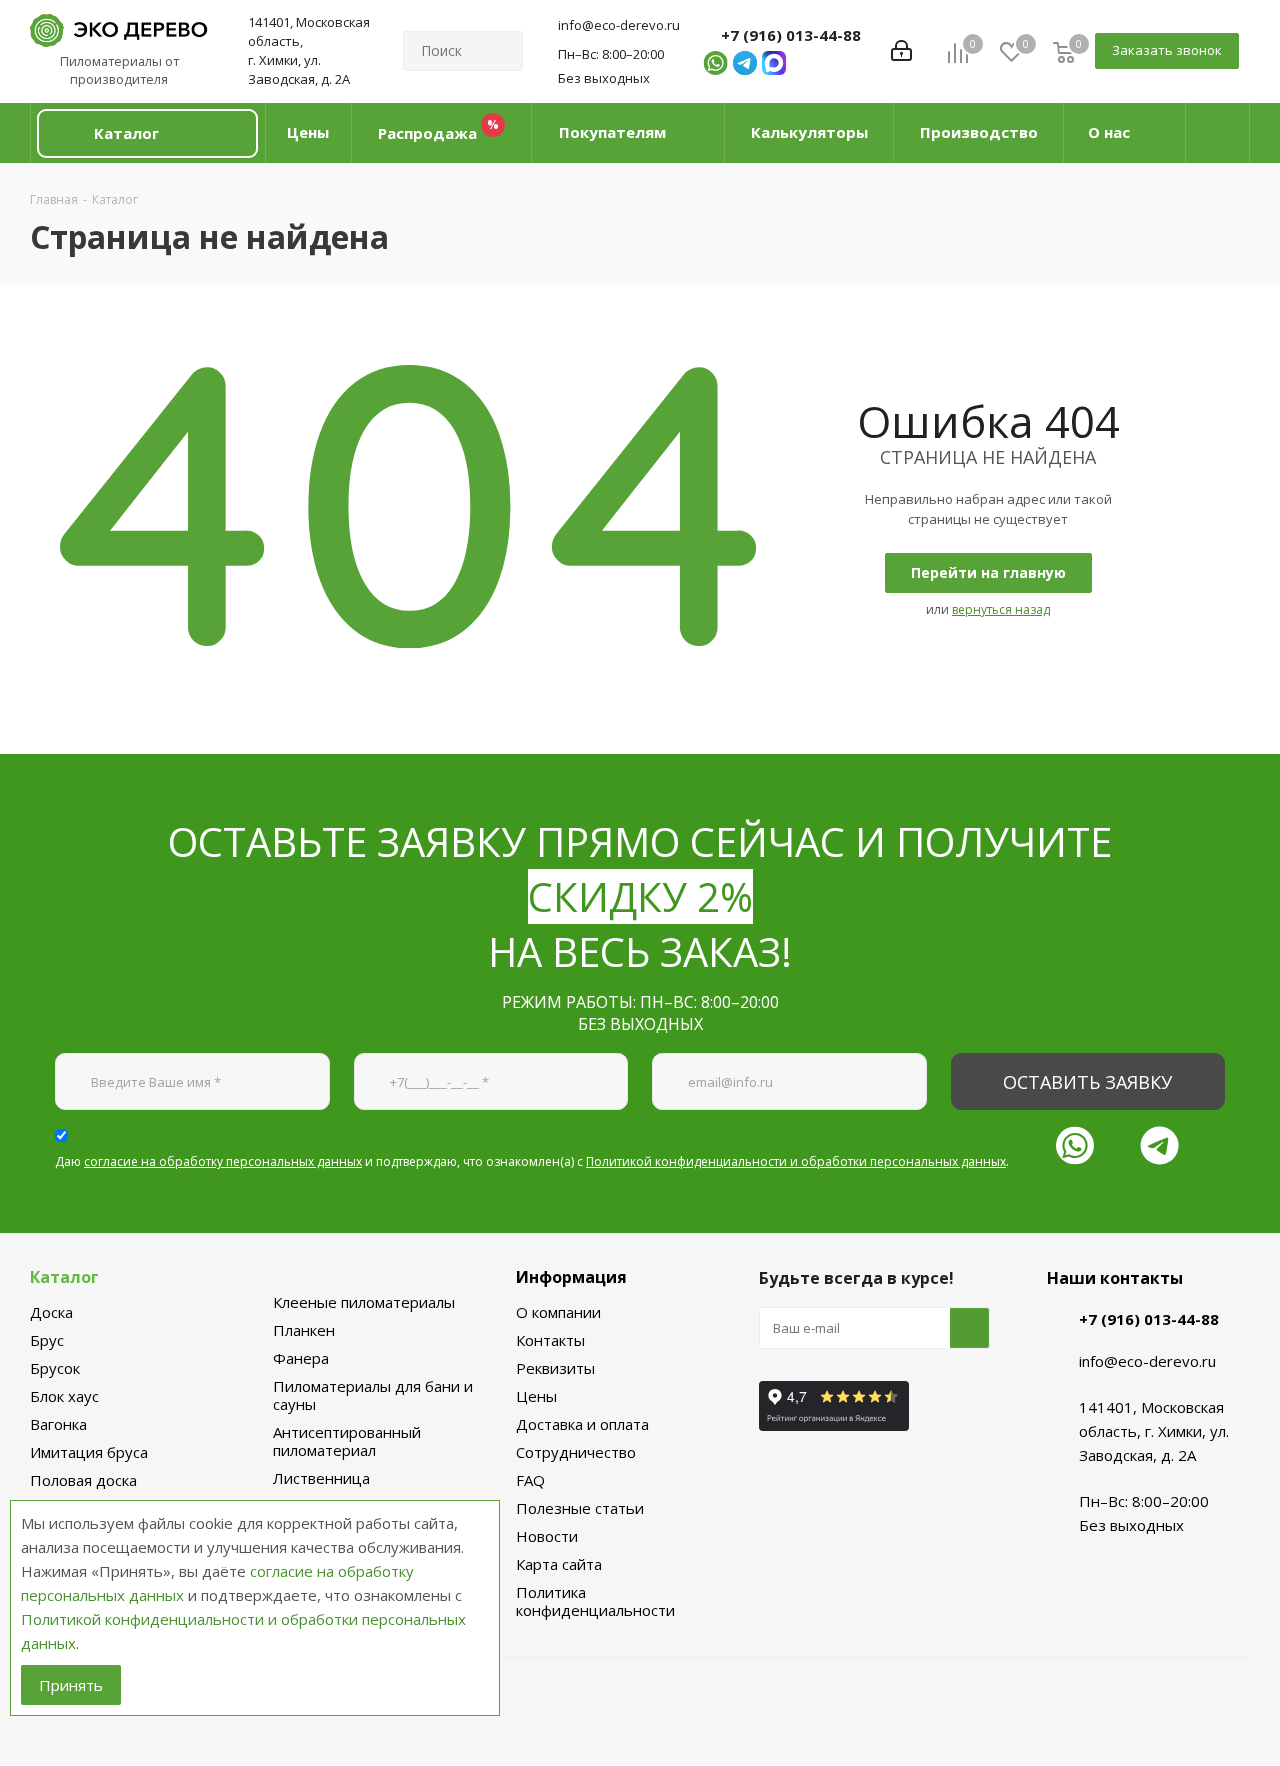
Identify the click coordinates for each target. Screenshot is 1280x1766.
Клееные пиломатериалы (364, 1302)
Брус (47, 1340)
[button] (147, 133)
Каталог (64, 1277)
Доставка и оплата (582, 1424)
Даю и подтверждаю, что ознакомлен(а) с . (532, 1161)
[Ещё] (1218, 133)
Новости (547, 1536)
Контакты (550, 1340)
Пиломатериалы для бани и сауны (373, 1395)
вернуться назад (1001, 609)
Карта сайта (559, 1564)
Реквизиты (555, 1368)
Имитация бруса (89, 1452)
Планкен (304, 1330)
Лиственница (321, 1478)
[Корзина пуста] (1064, 51)
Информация (571, 1277)
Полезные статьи (580, 1508)
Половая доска (83, 1480)
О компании (558, 1312)
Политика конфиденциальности (595, 1601)
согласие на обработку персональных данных (223, 1161)
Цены (536, 1396)
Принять (71, 1685)
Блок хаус (64, 1396)
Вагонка (58, 1424)
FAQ (530, 1480)
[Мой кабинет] (901, 51)
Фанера (301, 1358)
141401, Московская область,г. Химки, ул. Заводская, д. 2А (309, 50)
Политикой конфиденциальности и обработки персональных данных (796, 1161)
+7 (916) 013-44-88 (791, 35)
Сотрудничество (576, 1452)
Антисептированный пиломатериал (347, 1441)
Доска (51, 1312)
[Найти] (499, 51)
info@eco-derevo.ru (619, 25)
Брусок (55, 1368)
